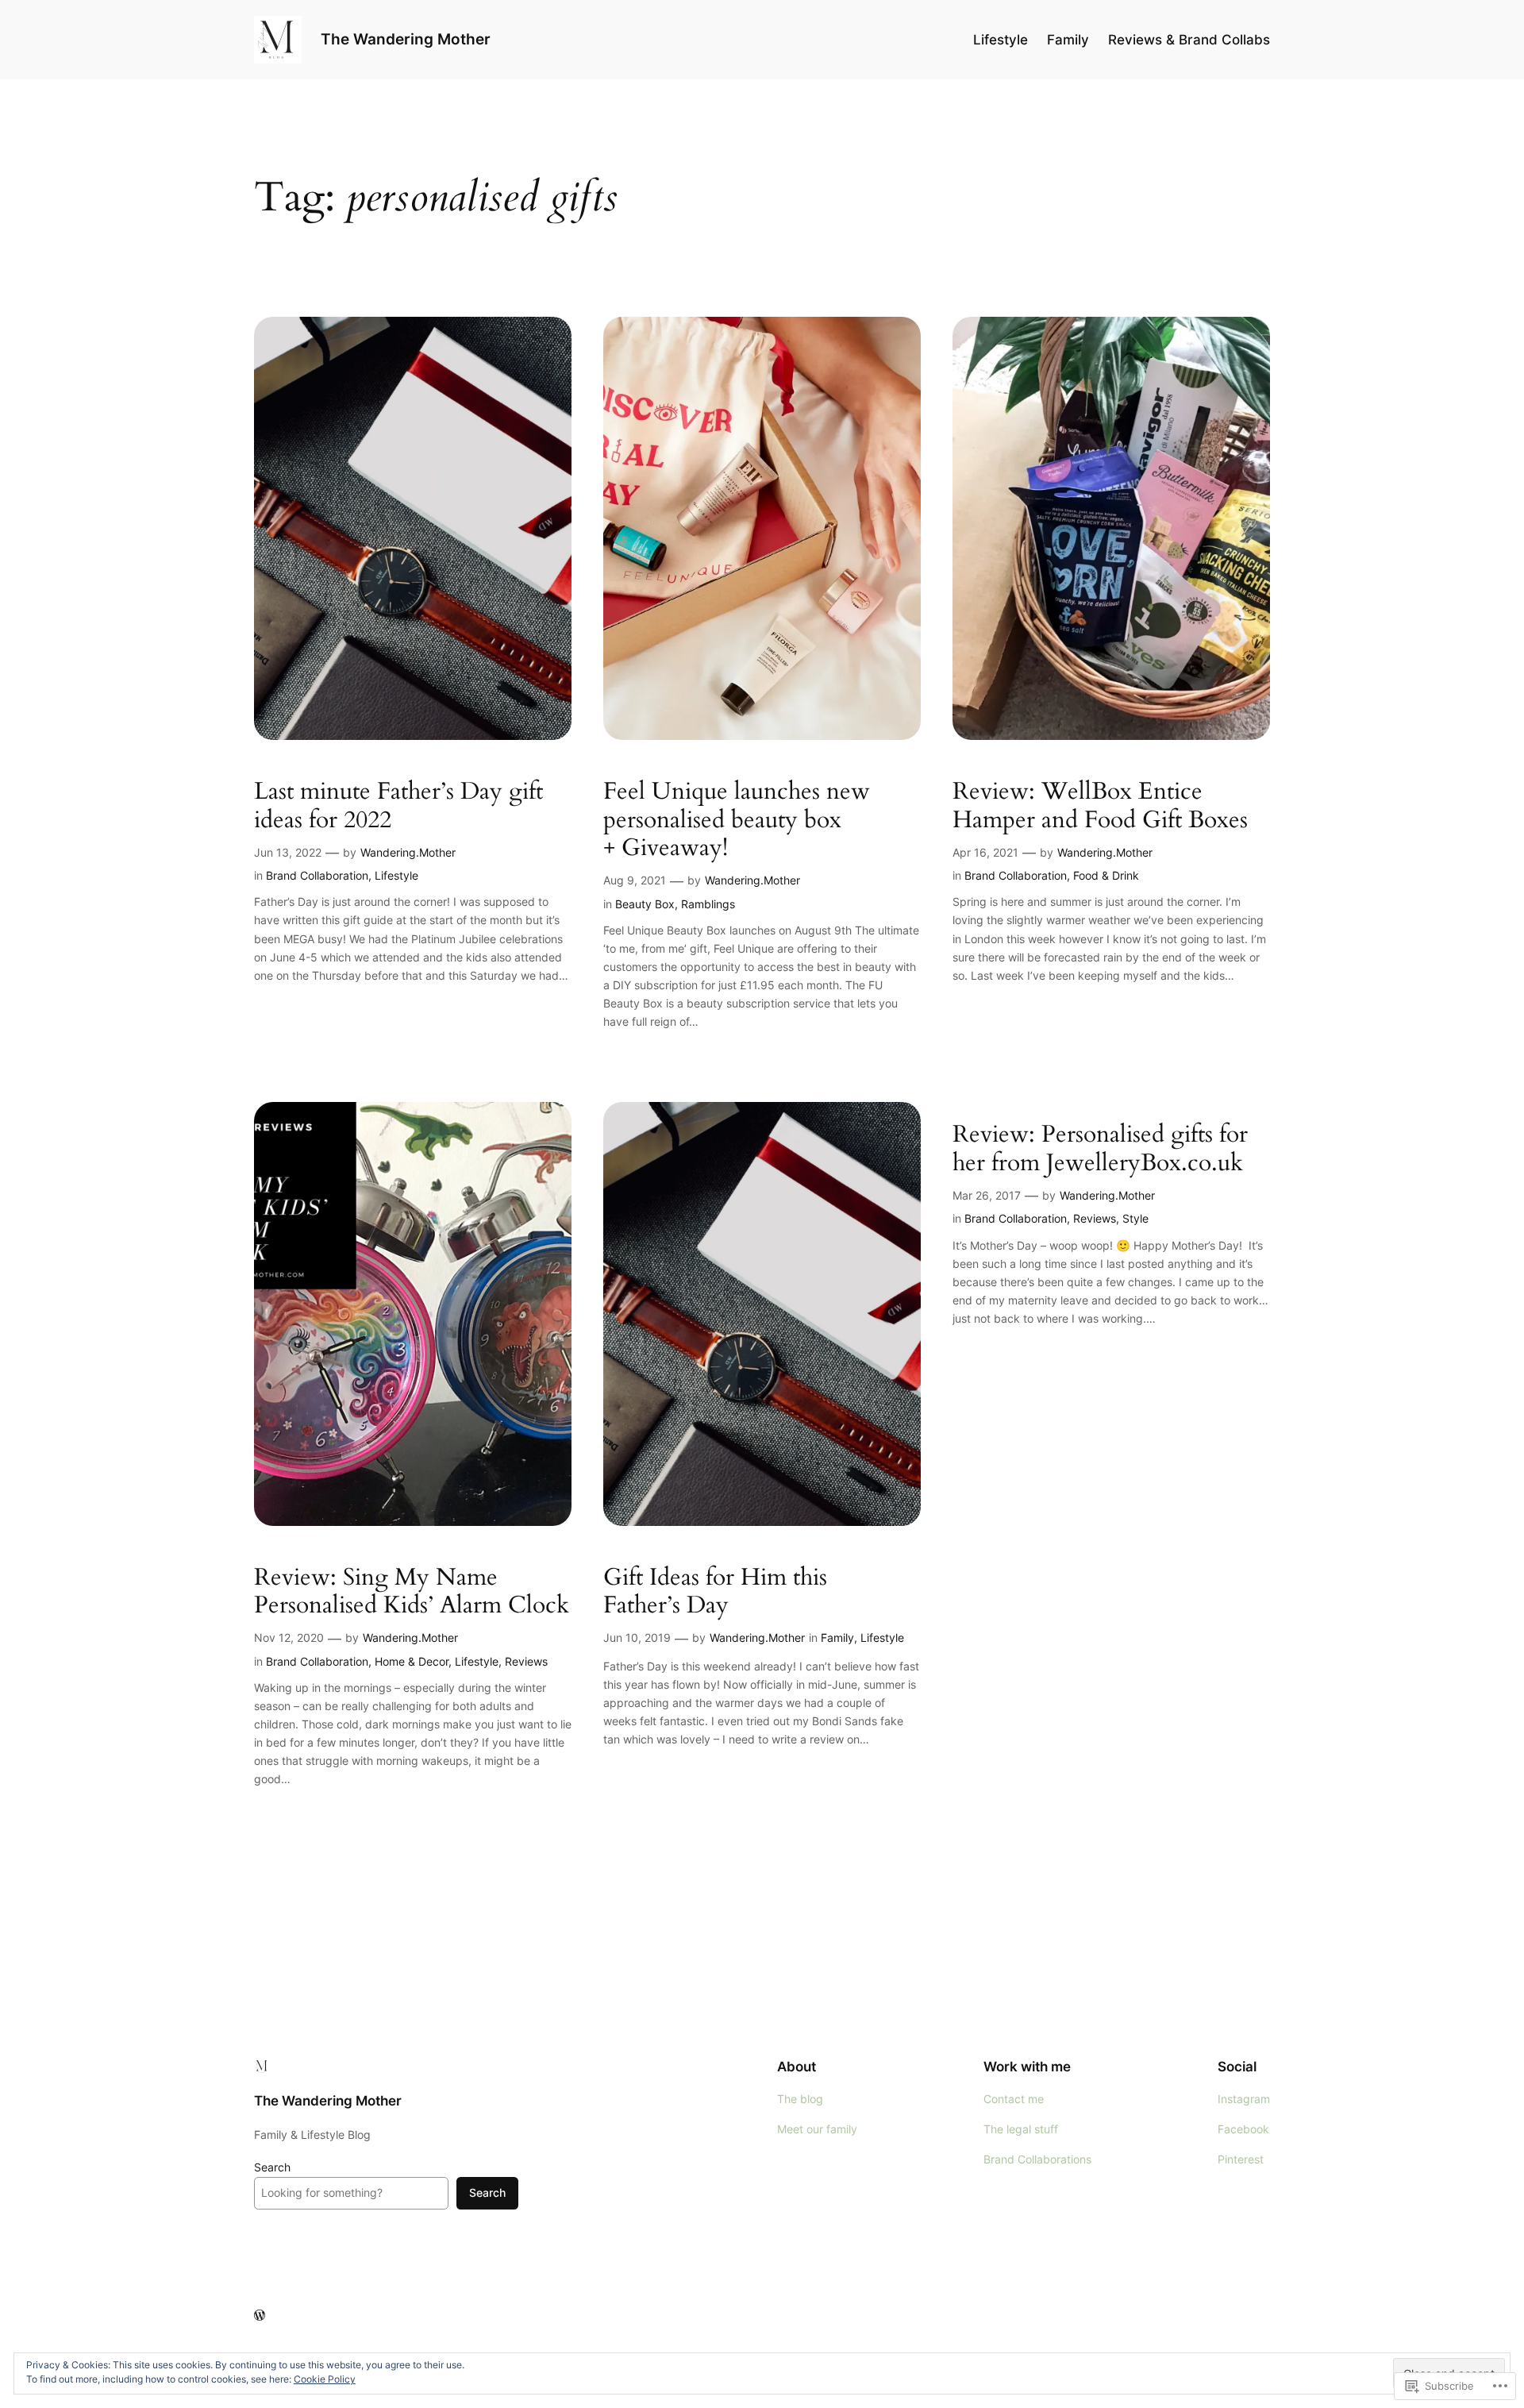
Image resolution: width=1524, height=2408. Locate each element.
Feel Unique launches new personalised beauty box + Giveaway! (737, 821)
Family (837, 1637)
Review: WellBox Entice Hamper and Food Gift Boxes (1100, 806)
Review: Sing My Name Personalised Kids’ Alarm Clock (412, 1592)
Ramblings (708, 904)
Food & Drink (1106, 875)
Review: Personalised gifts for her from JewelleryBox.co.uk (1100, 1149)
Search (272, 2167)
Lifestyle (396, 875)
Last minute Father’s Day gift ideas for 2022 (398, 806)
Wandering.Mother (408, 852)
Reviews (526, 1661)
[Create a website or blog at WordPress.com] (260, 2316)
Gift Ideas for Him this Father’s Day (715, 1592)
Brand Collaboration (317, 875)
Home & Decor (412, 1661)
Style (1135, 1218)
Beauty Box (645, 904)
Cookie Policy (325, 2379)
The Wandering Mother (406, 39)
